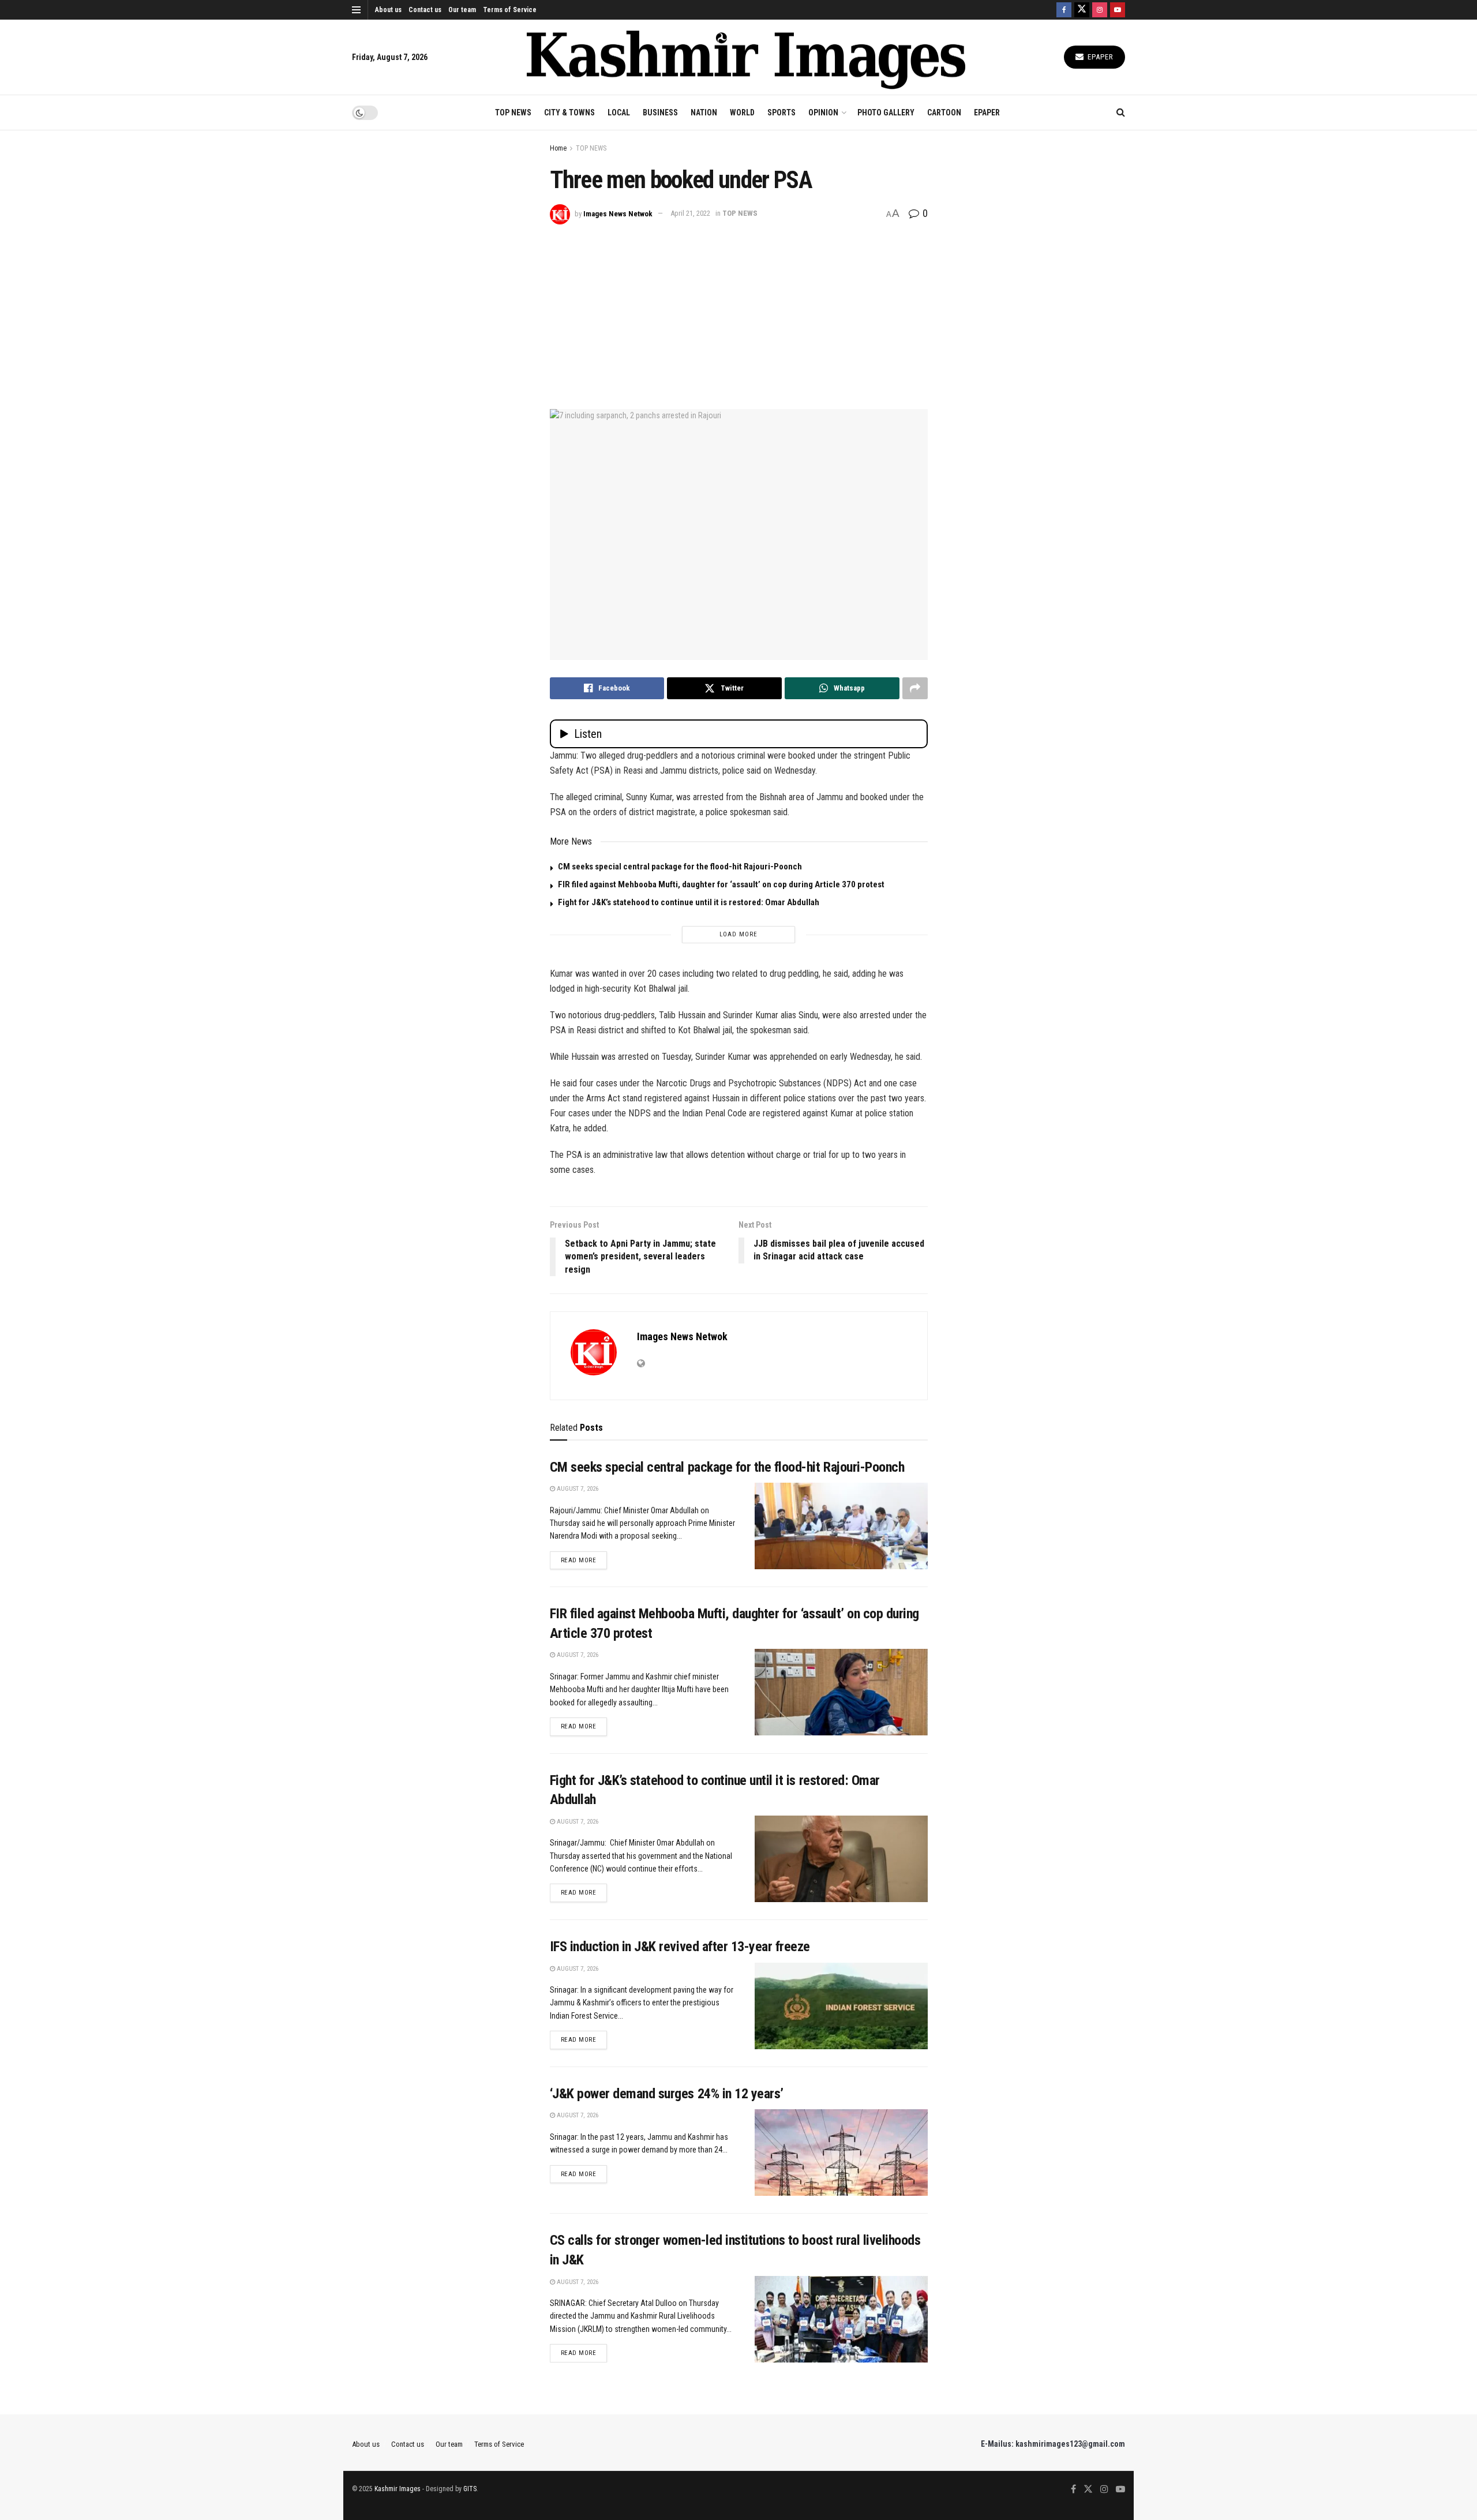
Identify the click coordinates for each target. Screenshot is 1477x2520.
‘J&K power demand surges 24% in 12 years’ (667, 2094)
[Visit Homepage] (746, 57)
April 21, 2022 (690, 213)
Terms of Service (510, 10)
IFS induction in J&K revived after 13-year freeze (680, 1947)
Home (558, 148)
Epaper (1099, 57)
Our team (462, 10)
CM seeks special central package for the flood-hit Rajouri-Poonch (680, 867)
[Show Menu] (356, 10)
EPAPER (987, 112)
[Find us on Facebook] (1064, 10)
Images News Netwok (618, 213)
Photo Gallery (886, 112)
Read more (584, 1560)
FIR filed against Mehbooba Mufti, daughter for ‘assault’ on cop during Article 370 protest (721, 884)
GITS (470, 2489)
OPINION (823, 112)
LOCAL (619, 112)
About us (388, 10)
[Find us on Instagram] (1100, 10)
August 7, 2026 (577, 1489)
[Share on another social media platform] (915, 688)
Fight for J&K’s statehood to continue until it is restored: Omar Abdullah (689, 902)
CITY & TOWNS (569, 112)
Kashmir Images (398, 2489)
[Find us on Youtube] (1118, 10)
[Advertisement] (739, 311)
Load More (738, 934)
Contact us (425, 10)
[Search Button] (1121, 112)
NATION (704, 112)
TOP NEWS (513, 112)
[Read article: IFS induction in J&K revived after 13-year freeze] (841, 2006)
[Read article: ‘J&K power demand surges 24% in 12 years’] (841, 2152)
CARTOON (944, 112)
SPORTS (781, 112)
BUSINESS (660, 112)
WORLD (742, 112)
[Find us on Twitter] (1082, 10)
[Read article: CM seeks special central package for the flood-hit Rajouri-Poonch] (841, 1526)
